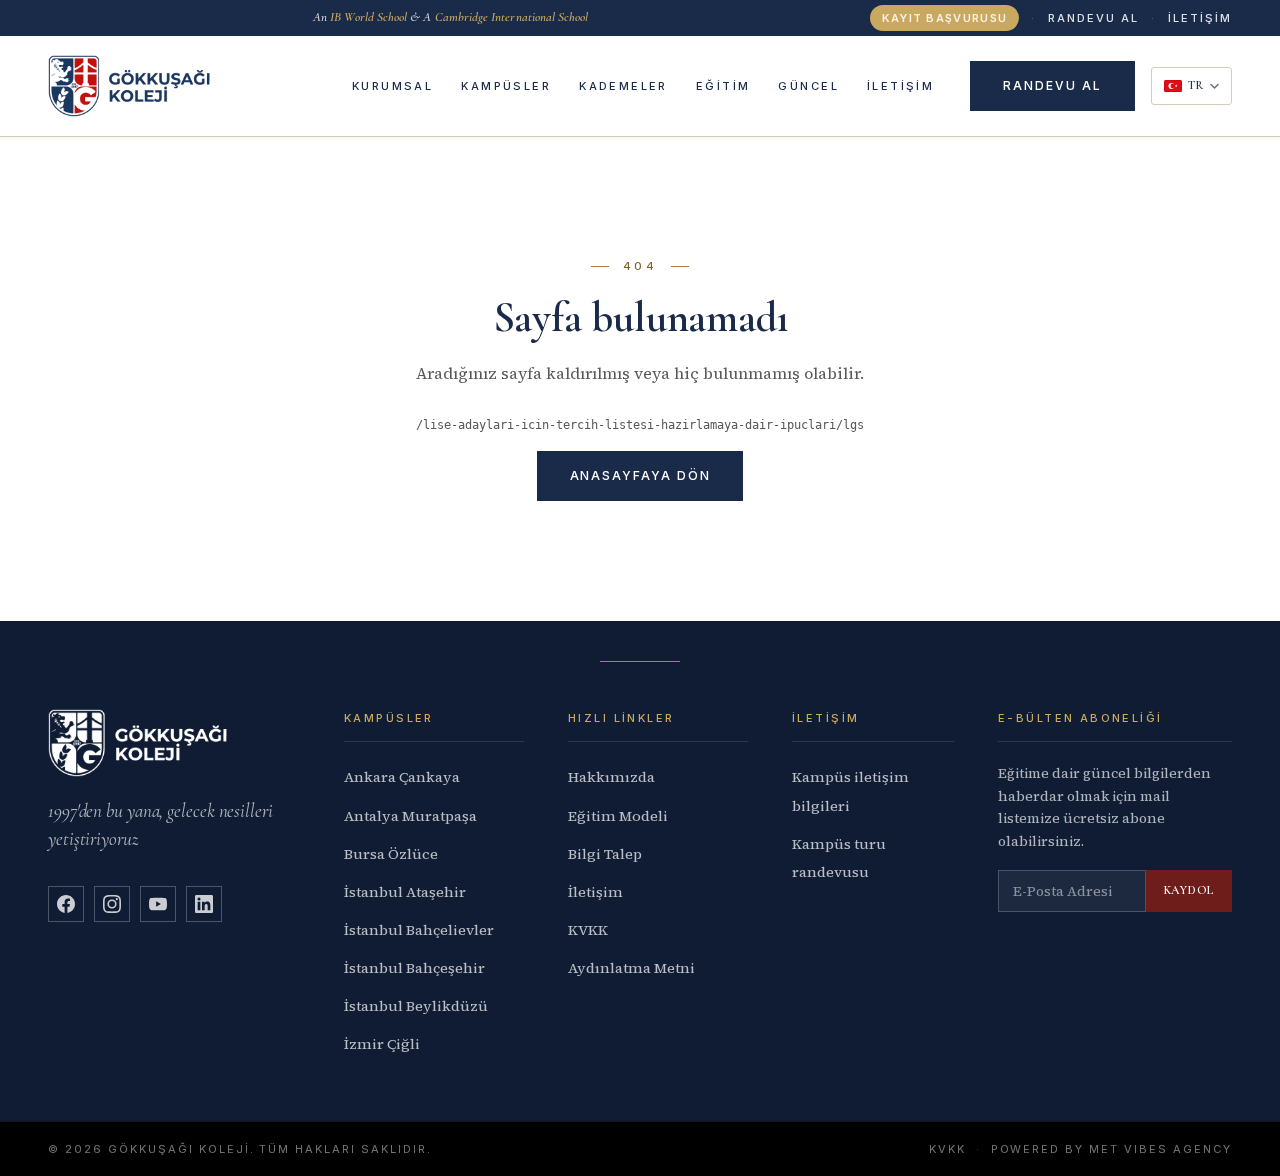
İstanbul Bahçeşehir (414, 968)
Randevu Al (1093, 18)
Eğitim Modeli (618, 816)
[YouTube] (158, 904)
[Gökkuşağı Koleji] (129, 85)
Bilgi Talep (605, 854)
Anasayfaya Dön (640, 475)
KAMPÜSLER (506, 86)
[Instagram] (112, 904)
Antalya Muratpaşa (410, 816)
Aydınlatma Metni (631, 968)
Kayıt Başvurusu (945, 18)
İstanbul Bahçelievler (419, 930)
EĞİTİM (723, 86)
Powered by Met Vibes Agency (1111, 1149)
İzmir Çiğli (382, 1044)
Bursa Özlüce (391, 854)
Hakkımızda (611, 777)
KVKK (588, 930)
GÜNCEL (808, 86)
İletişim (595, 892)
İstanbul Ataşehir (405, 892)
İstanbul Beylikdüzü (416, 1006)
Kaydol (1189, 890)
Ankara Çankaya (402, 777)
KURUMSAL (392, 86)
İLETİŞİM (1200, 18)
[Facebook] (66, 904)
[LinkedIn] (204, 904)
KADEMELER (623, 86)
